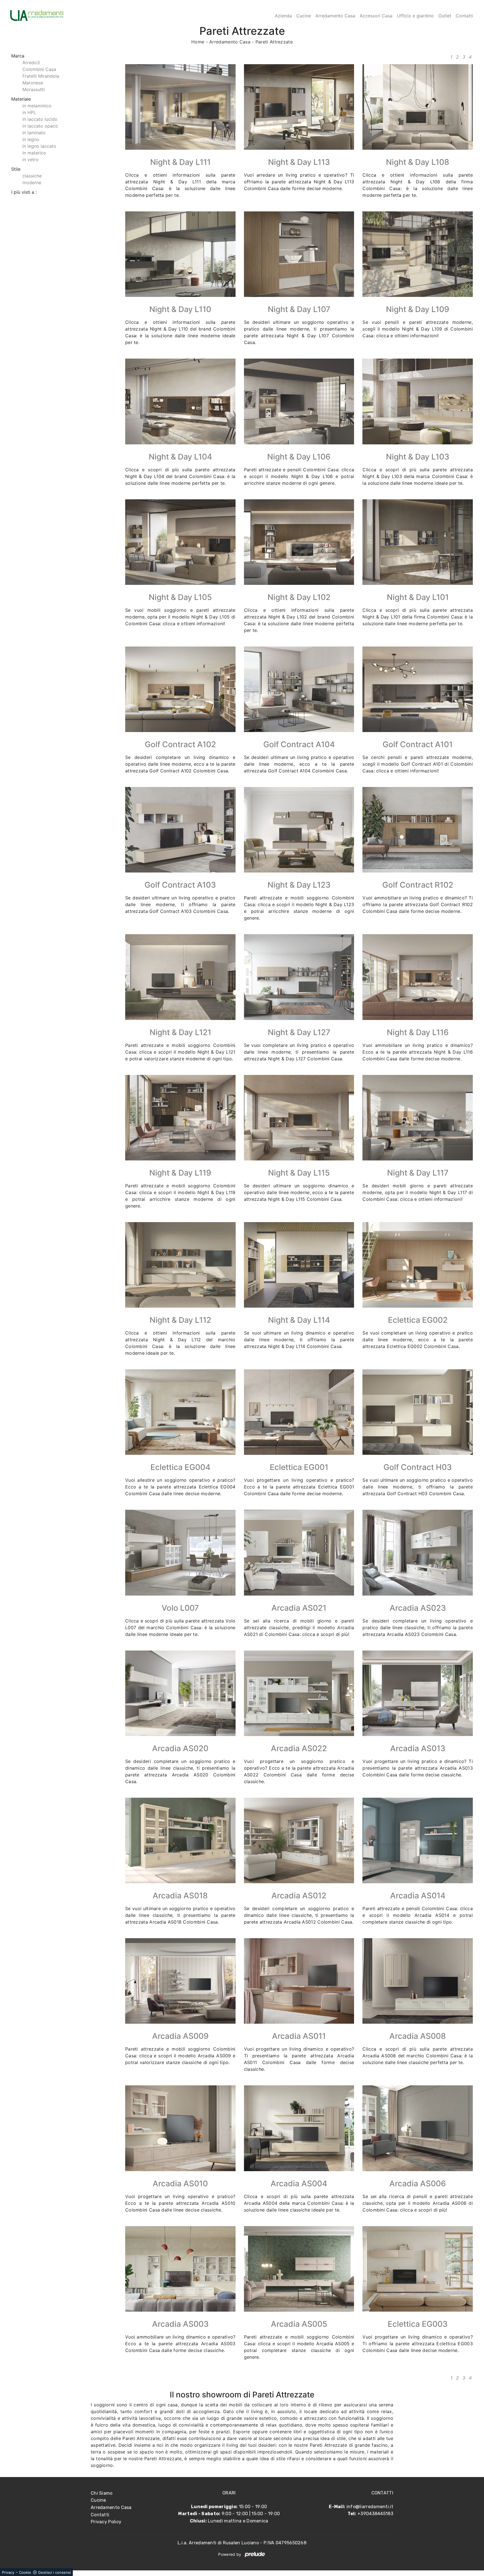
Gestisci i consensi (54, 2572)
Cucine (304, 16)
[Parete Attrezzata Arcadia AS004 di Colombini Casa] (299, 2128)
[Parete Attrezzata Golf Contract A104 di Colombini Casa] (299, 689)
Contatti (464, 16)
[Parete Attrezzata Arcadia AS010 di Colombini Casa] (180, 2128)
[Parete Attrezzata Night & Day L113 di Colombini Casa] (299, 107)
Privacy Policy (106, 2522)
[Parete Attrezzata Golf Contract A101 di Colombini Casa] (418, 689)
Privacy (8, 2572)
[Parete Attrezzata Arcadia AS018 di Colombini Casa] (180, 1840)
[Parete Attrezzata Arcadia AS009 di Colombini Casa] (180, 1981)
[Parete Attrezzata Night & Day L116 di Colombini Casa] (418, 977)
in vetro (31, 160)
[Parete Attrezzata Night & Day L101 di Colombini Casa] (418, 542)
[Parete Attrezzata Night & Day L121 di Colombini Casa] (180, 977)
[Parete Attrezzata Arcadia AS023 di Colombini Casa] (418, 1553)
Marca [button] (18, 56)
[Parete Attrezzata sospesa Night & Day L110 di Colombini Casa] (180, 254)
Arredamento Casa (335, 16)
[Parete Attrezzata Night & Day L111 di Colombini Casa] (180, 107)
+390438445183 (375, 2514)
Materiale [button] (21, 99)
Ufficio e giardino (415, 16)
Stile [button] (16, 169)
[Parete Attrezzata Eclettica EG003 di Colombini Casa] (418, 2269)
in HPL (29, 112)
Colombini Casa (39, 69)
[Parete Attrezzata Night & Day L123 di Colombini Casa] (299, 830)
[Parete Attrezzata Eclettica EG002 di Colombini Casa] (418, 1265)
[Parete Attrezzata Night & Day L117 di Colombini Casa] (418, 1118)
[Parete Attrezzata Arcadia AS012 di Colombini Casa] (299, 1840)
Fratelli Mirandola (41, 76)
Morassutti (34, 89)
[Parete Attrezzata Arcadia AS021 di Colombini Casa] (299, 1553)
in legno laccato (39, 146)
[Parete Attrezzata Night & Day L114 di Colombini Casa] (299, 1265)
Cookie (25, 2572)
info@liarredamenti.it (370, 2507)
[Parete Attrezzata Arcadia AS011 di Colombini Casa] (299, 1981)
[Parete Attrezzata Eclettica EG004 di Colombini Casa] (180, 1412)
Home (198, 42)
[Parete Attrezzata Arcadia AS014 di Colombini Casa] (418, 1840)
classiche (32, 176)
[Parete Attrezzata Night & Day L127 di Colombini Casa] (299, 977)
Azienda (283, 16)
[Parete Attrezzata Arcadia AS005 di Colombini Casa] (299, 2269)
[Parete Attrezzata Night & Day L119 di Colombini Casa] (180, 1118)
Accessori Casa (376, 16)
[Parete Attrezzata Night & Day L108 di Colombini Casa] (418, 107)
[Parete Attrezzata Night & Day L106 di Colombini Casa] (299, 401)
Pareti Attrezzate (274, 42)
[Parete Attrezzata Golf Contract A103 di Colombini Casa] (180, 830)
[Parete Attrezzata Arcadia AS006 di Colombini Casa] (418, 2128)
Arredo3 (31, 63)
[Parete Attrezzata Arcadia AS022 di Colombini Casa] (299, 1693)
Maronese (33, 83)
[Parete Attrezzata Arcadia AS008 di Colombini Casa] (418, 1981)
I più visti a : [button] (24, 192)
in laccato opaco (40, 126)
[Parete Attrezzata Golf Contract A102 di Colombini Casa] (180, 689)
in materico (34, 153)
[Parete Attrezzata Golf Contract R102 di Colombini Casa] (418, 830)
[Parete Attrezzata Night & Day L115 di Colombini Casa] (299, 1118)
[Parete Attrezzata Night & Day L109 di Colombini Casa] (418, 254)
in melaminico (37, 106)
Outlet (445, 16)
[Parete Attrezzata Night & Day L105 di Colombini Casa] (180, 542)
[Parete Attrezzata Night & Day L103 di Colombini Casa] (418, 401)
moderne (32, 183)
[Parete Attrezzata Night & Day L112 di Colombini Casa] (180, 1265)
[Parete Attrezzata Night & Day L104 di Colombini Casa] (180, 401)
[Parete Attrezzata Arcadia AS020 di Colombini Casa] (180, 1693)
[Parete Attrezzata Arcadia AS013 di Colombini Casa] (418, 1693)
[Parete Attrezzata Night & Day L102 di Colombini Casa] (299, 542)
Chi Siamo (102, 2493)
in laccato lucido (40, 119)
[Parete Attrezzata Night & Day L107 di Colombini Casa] (299, 254)
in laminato (34, 133)
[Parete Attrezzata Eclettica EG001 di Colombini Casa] (299, 1412)
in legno (31, 139)
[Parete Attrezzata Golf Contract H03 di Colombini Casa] (418, 1412)
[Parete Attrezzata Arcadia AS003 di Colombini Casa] (180, 2269)
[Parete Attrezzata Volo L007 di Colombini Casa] (180, 1553)
